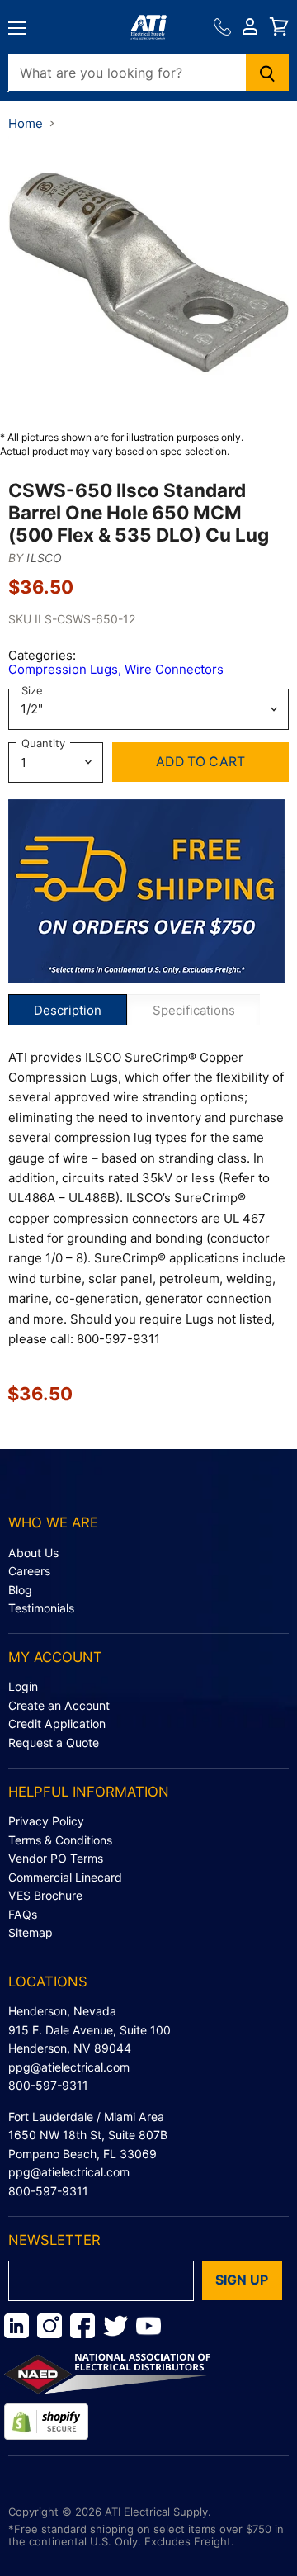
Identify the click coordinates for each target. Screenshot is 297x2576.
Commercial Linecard (65, 1877)
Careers (29, 1571)
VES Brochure (45, 1895)
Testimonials (41, 1608)
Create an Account (59, 1705)
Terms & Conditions (60, 1840)
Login (23, 1686)
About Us (33, 1553)
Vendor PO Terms (56, 1858)
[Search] (268, 73)
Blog (20, 1590)
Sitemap (31, 1932)
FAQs (23, 1914)
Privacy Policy (46, 1821)
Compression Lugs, (66, 669)
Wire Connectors (174, 669)
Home (26, 123)
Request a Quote (54, 1743)
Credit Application (57, 1724)
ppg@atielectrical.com (69, 2067)
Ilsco (44, 558)
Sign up (242, 2280)
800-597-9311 (48, 2085)
